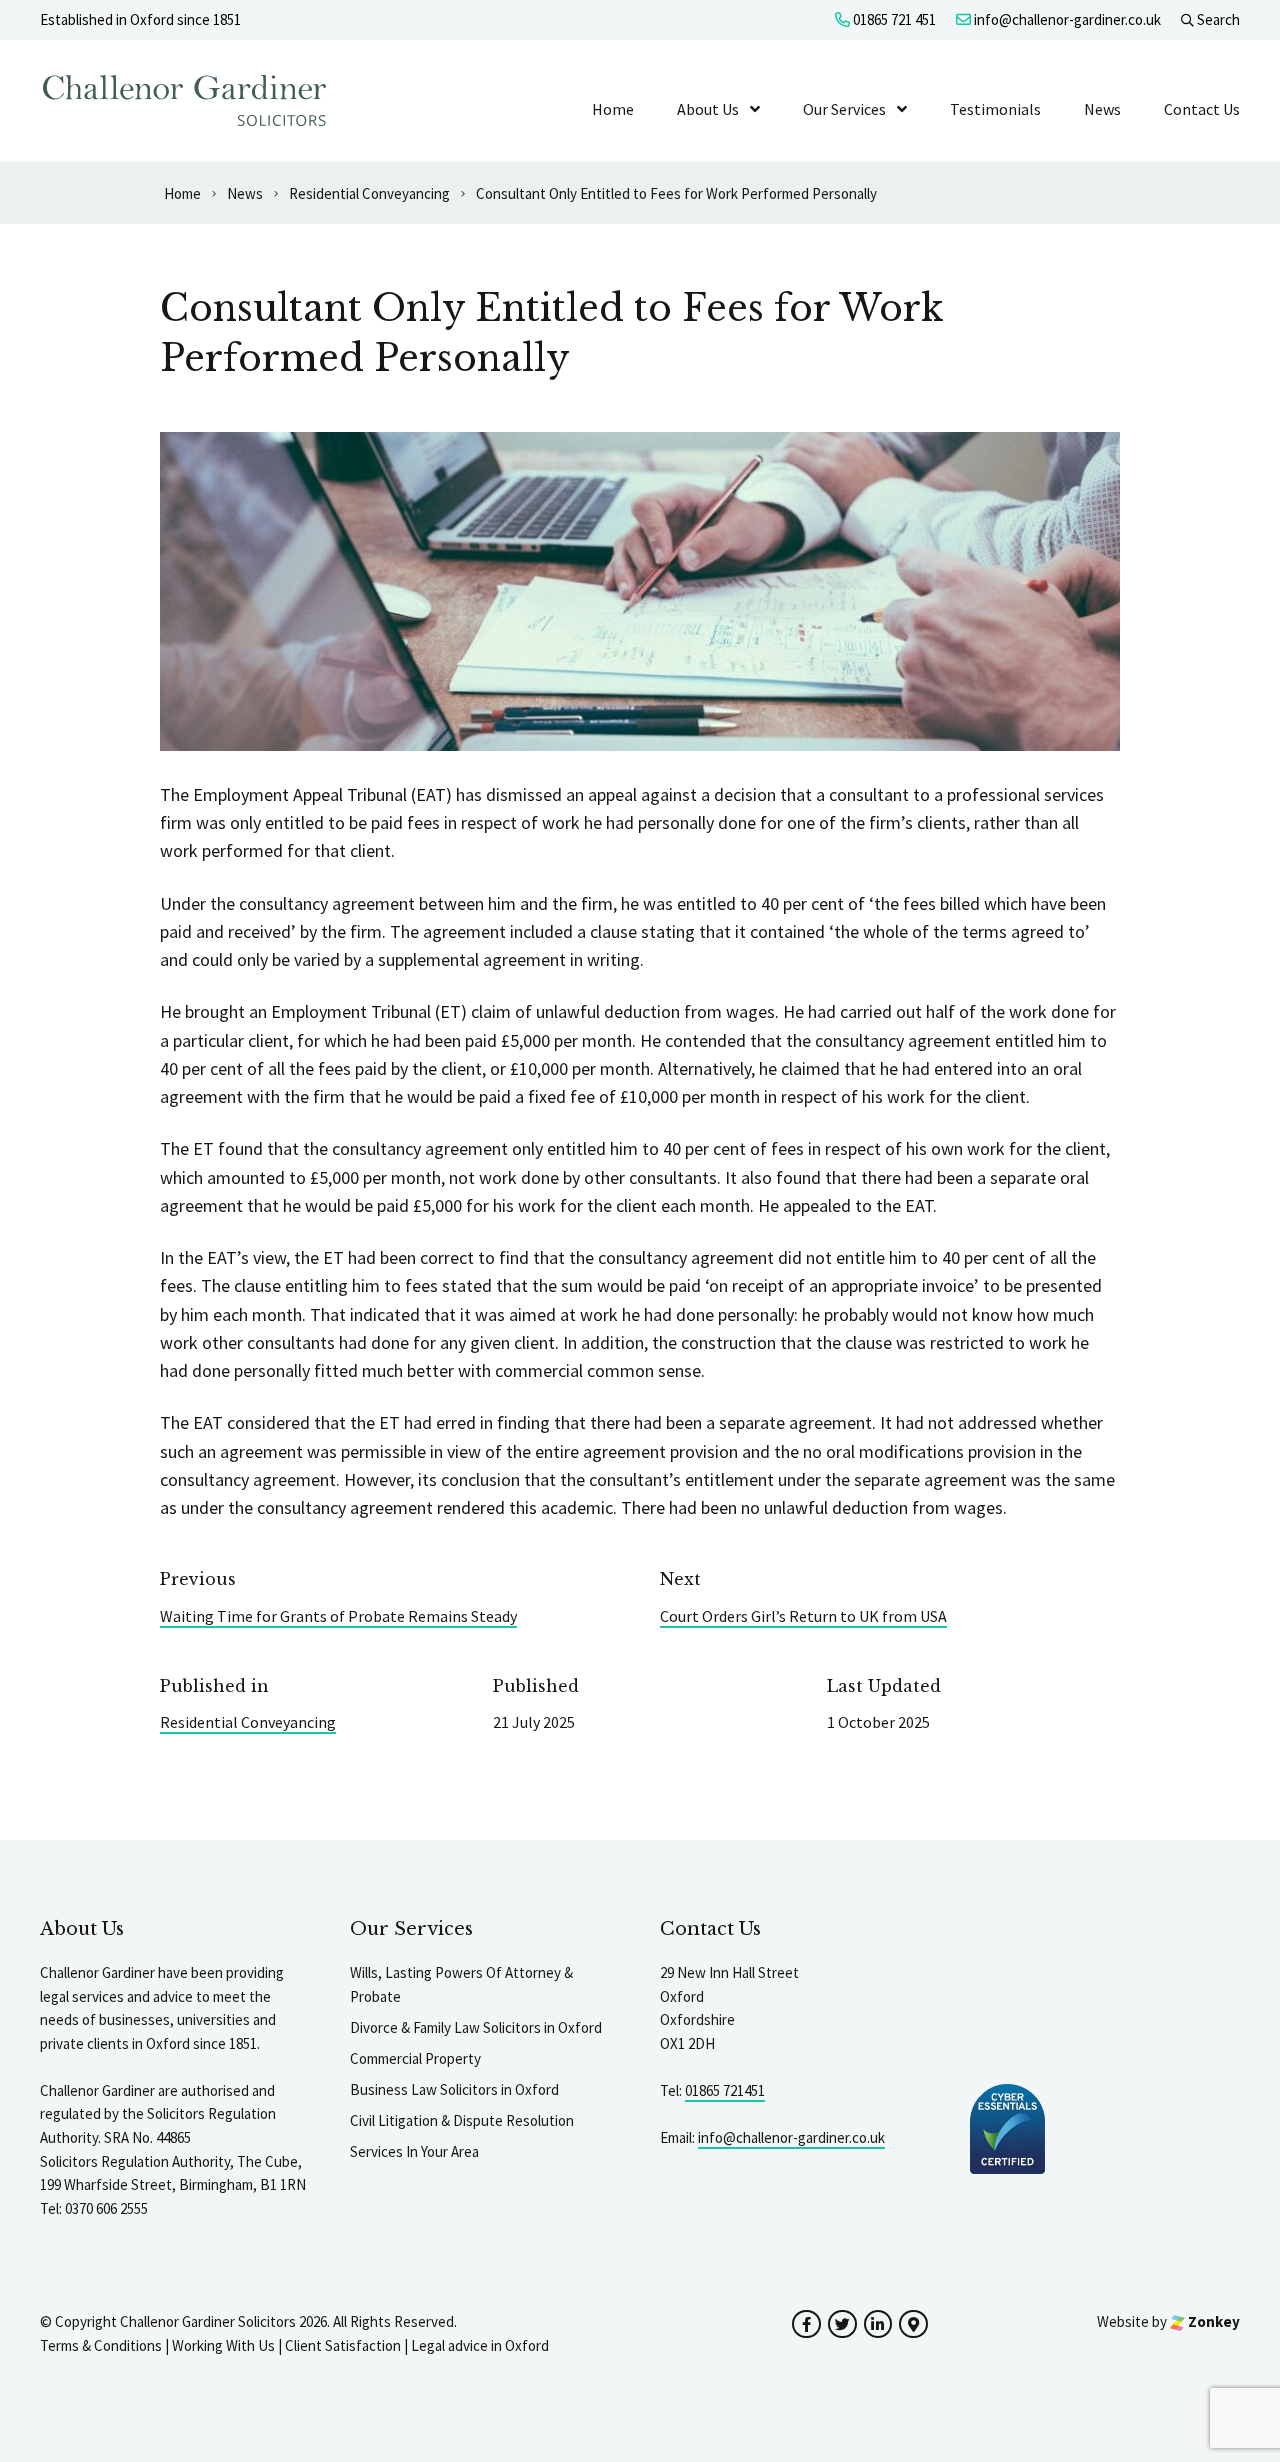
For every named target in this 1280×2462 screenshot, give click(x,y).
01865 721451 (725, 2090)
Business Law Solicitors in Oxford (454, 2089)
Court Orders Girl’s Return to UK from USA (803, 1616)
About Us (708, 109)
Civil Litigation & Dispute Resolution (462, 2120)
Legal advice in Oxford (480, 2345)
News (1102, 109)
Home (613, 109)
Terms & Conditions (101, 2345)
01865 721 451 (893, 19)
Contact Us (1202, 109)
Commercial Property (415, 2058)
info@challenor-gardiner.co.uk (1066, 19)
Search (1217, 19)
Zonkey (1212, 2321)
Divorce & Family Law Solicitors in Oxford (476, 2027)
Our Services (844, 109)
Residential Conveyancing (248, 1722)
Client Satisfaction (343, 2345)
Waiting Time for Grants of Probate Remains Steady (338, 1616)
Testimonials (995, 109)
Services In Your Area (414, 2151)
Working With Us (223, 2345)
